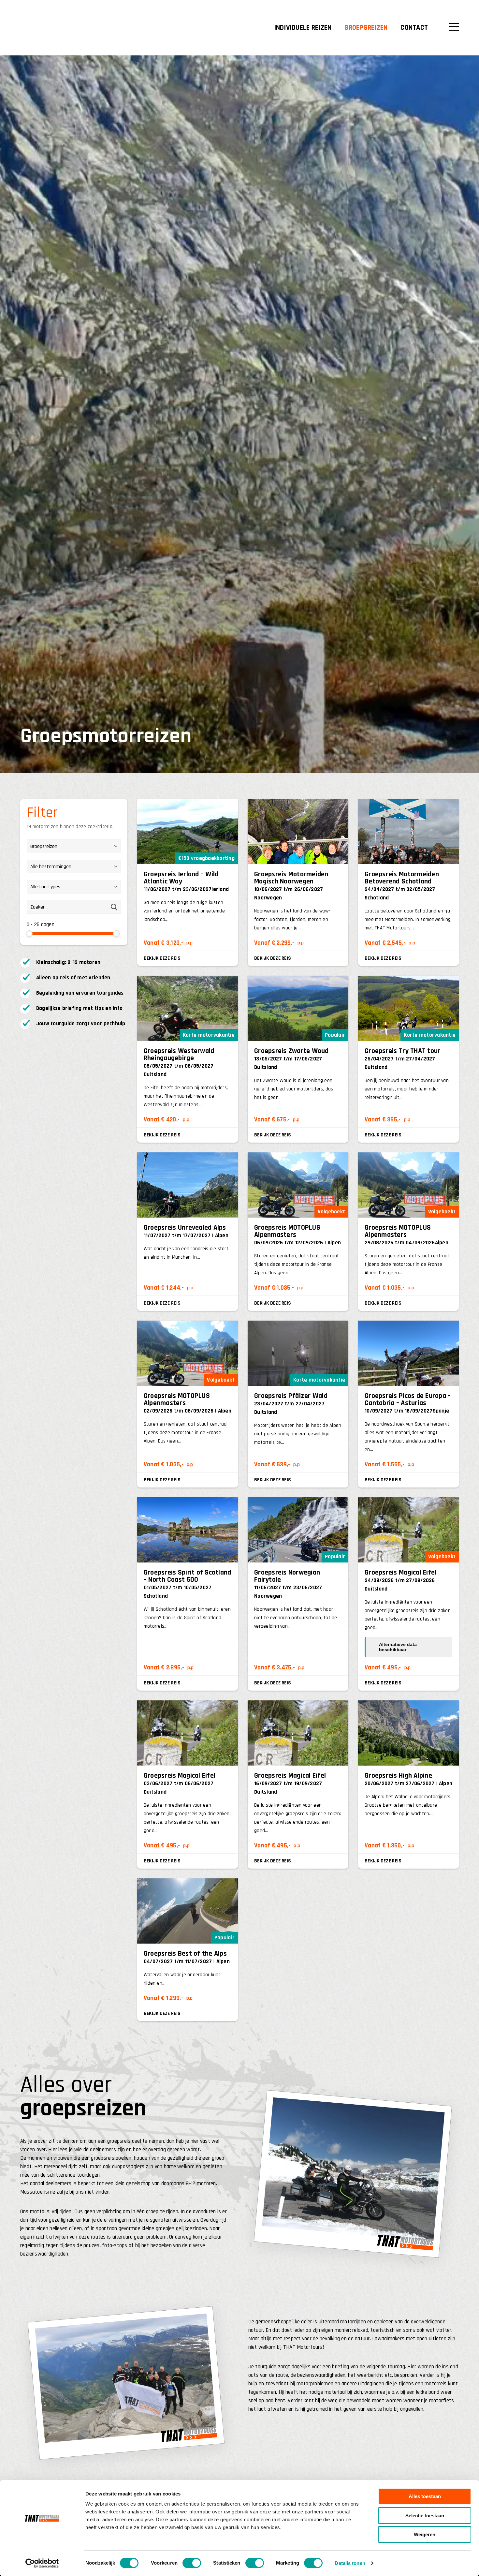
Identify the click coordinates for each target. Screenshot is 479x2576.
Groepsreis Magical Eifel (400, 1573)
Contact (414, 28)
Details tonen (350, 2563)
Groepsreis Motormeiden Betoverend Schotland (402, 878)
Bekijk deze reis (162, 958)
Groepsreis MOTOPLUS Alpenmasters (287, 1231)
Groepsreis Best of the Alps (185, 1954)
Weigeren (425, 2534)
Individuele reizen (303, 28)
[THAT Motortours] (61, 28)
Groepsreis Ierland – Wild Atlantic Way (181, 878)
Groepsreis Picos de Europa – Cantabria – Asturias (408, 1399)
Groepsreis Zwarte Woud (291, 1051)
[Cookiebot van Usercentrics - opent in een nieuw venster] (42, 2563)
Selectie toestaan (425, 2516)
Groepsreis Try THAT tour (402, 1051)
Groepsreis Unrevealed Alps (185, 1228)
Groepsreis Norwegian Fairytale (287, 1576)
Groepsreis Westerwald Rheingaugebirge (179, 1055)
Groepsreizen (366, 28)
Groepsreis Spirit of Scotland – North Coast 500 (188, 1576)
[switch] (192, 2563)
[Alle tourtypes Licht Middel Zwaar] (74, 890)
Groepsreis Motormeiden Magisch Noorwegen (291, 878)
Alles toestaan (425, 2496)
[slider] (29, 934)
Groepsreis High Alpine (398, 1776)
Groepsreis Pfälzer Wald (291, 1396)
